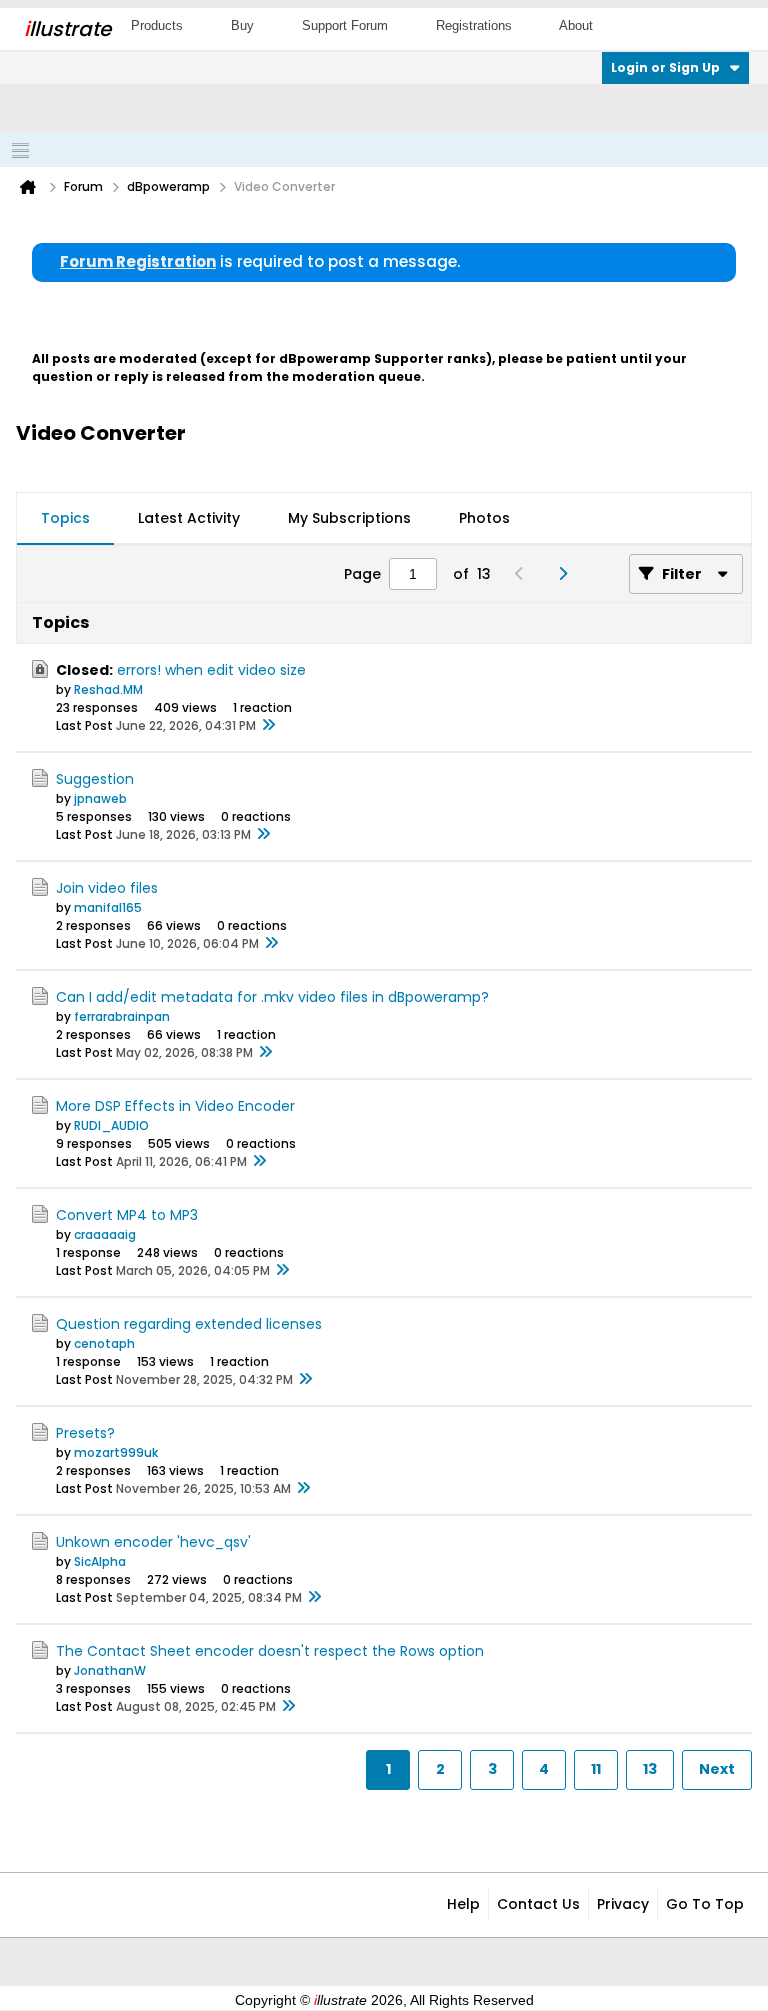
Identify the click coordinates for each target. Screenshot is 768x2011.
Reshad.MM (108, 689)
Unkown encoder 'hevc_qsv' (153, 1542)
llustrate (67, 29)
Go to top (705, 1904)
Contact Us (538, 1904)
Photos (484, 518)
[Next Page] (567, 574)
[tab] (65, 519)
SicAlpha (100, 1561)
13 (650, 1769)
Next (717, 1769)
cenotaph (104, 1343)
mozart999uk (116, 1452)
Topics (65, 518)
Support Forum (345, 25)
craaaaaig (105, 1234)
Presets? (85, 1433)
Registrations (474, 25)
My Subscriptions (349, 518)
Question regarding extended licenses (189, 1324)
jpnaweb (100, 798)
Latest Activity (189, 518)
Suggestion (95, 779)
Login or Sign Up (665, 67)
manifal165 (108, 907)
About (576, 25)
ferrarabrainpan (122, 1016)
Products (157, 25)
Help (463, 1904)
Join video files (107, 888)
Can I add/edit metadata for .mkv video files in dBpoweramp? (272, 997)
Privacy (623, 1904)
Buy (242, 25)
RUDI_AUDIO (111, 1125)
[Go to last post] (268, 726)
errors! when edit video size (211, 670)
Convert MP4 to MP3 (127, 1215)
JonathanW (110, 1670)
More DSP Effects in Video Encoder (175, 1106)
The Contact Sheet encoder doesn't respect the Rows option (270, 1651)
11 (596, 1769)
